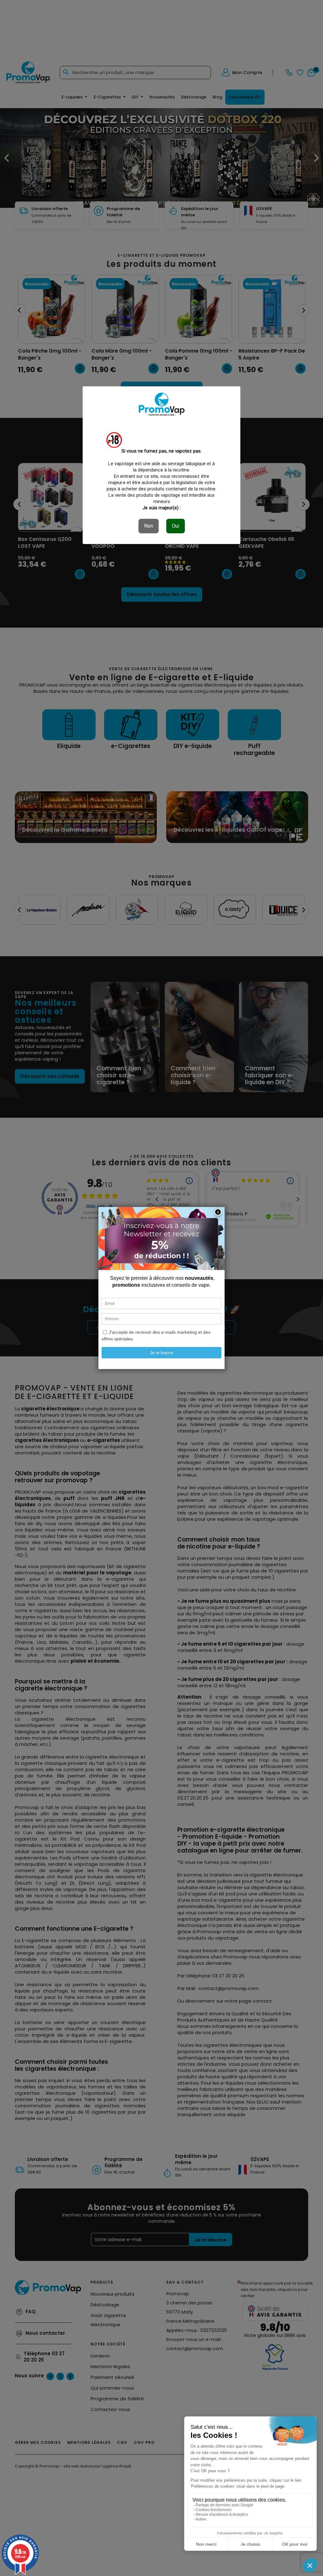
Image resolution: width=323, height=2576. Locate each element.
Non (149, 526)
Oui (176, 526)
